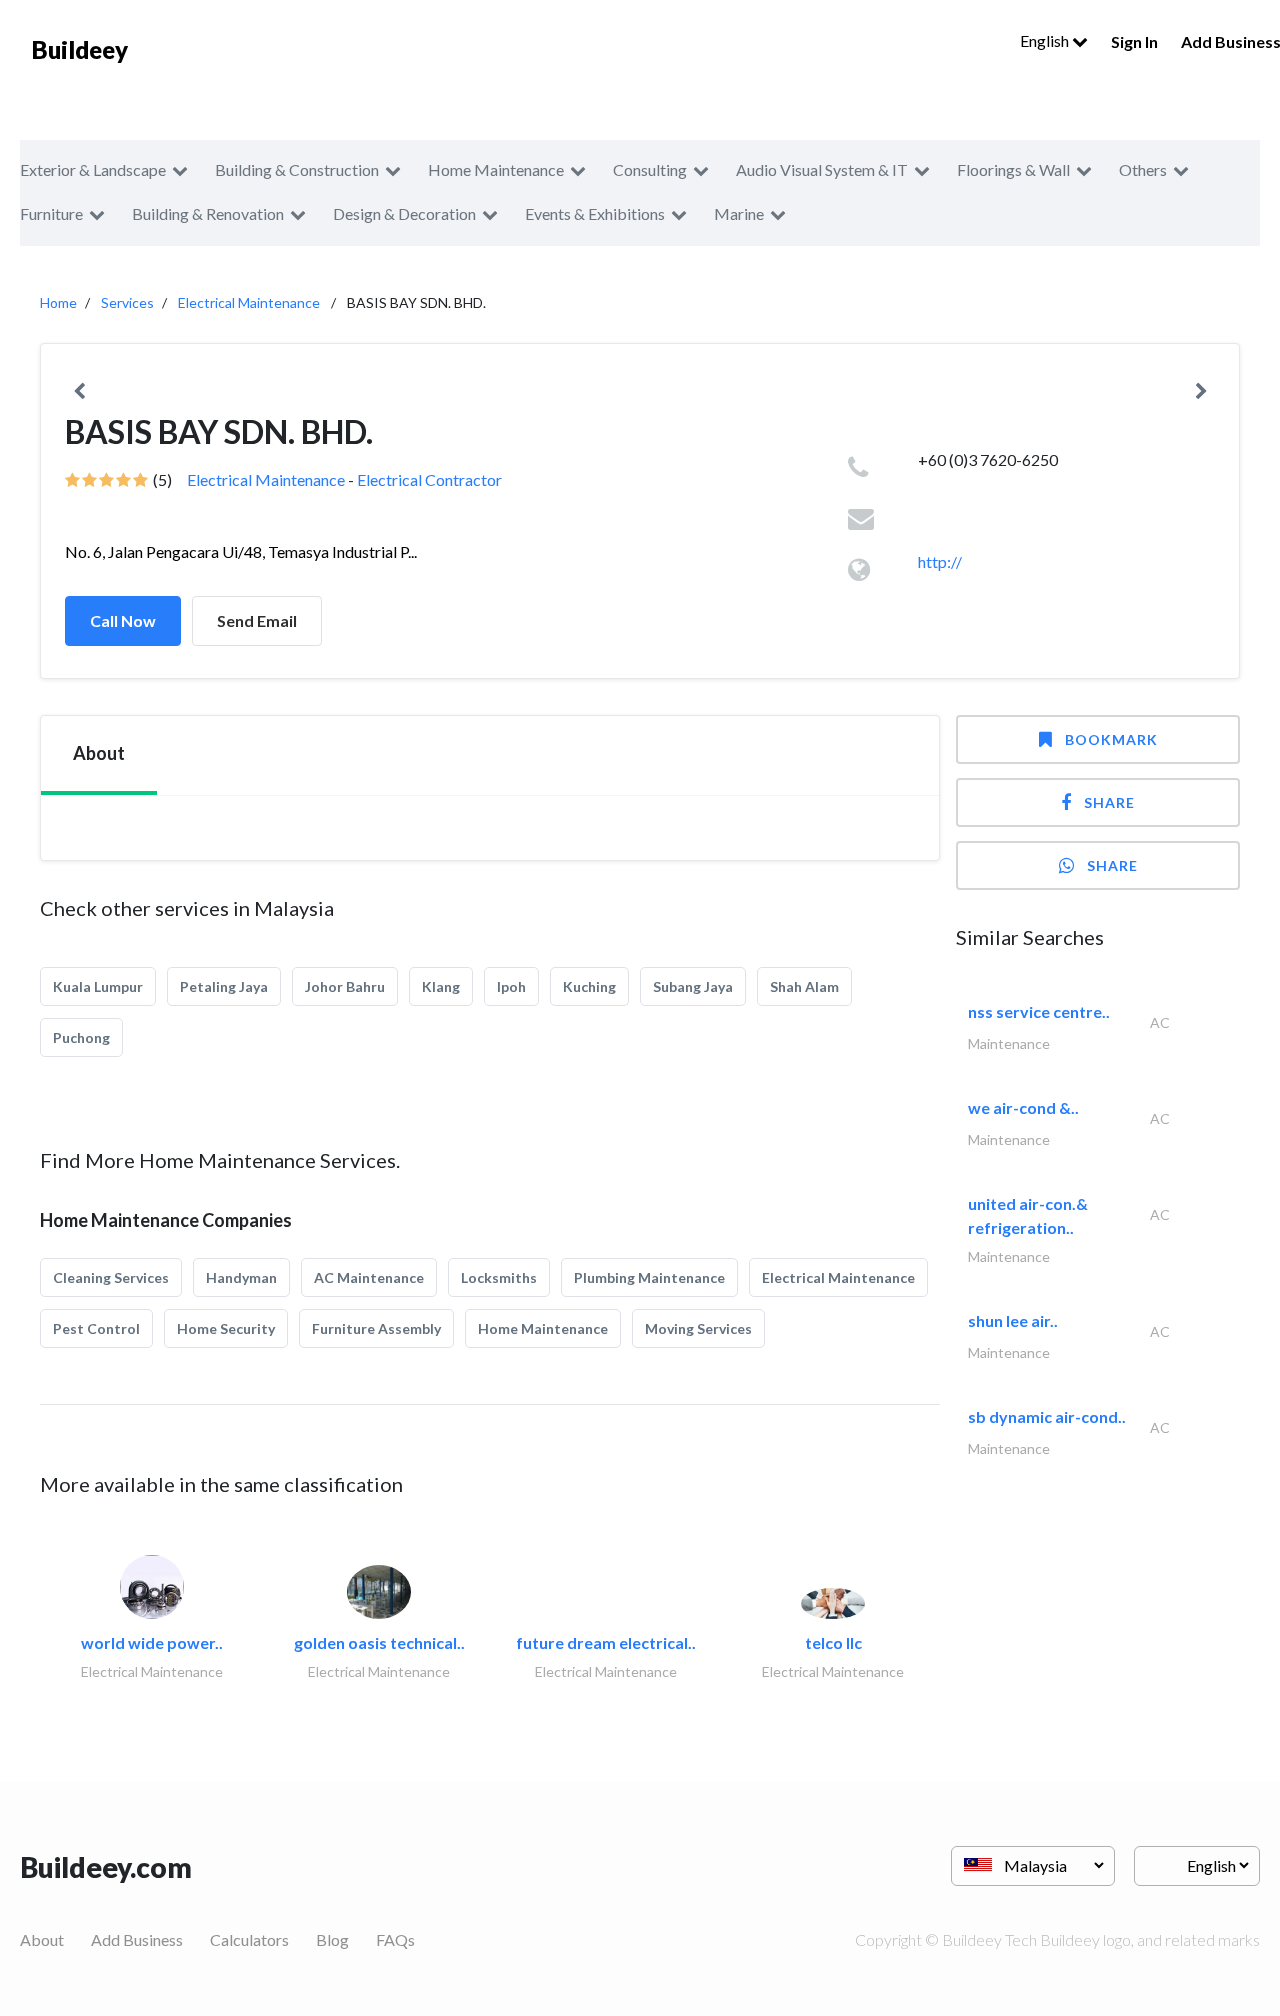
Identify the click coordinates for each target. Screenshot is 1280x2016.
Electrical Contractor (429, 479)
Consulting (650, 169)
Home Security (226, 1328)
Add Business (137, 1939)
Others (1143, 169)
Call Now (123, 620)
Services (127, 302)
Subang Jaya (693, 986)
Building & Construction (297, 169)
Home (58, 302)
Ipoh (511, 986)
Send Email (257, 620)
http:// (940, 561)
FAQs (395, 1939)
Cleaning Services (111, 1277)
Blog (332, 1939)
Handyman (241, 1277)
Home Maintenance (496, 169)
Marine (739, 213)
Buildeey (80, 49)
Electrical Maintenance (249, 302)
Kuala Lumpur (98, 986)
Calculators (249, 1939)
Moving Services (698, 1328)
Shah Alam (804, 986)
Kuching (589, 986)
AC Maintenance (369, 1277)
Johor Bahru (345, 986)
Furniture (51, 213)
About (42, 1939)
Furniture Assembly (376, 1328)
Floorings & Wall (1013, 169)
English (1046, 40)
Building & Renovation (208, 213)
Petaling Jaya (224, 986)
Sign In (1134, 41)
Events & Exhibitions (595, 213)
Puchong (81, 1037)
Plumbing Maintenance (649, 1277)
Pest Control (96, 1328)
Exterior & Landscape (93, 169)
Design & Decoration (404, 213)
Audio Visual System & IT (822, 169)
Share (1109, 802)
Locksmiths (499, 1277)
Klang (441, 986)
